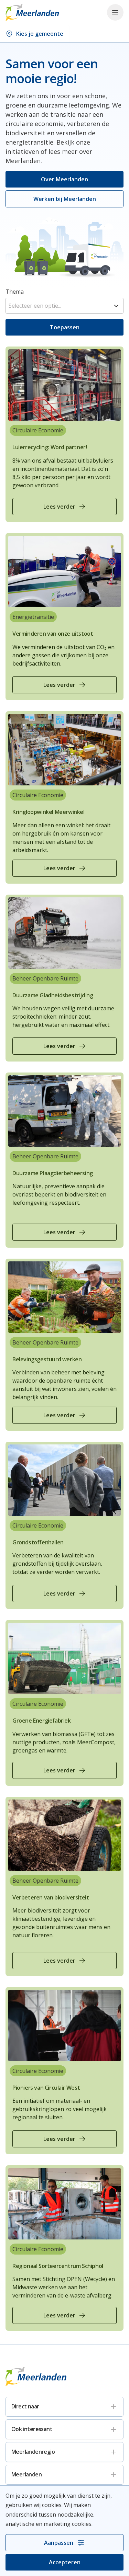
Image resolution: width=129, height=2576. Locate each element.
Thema (15, 292)
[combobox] (64, 306)
